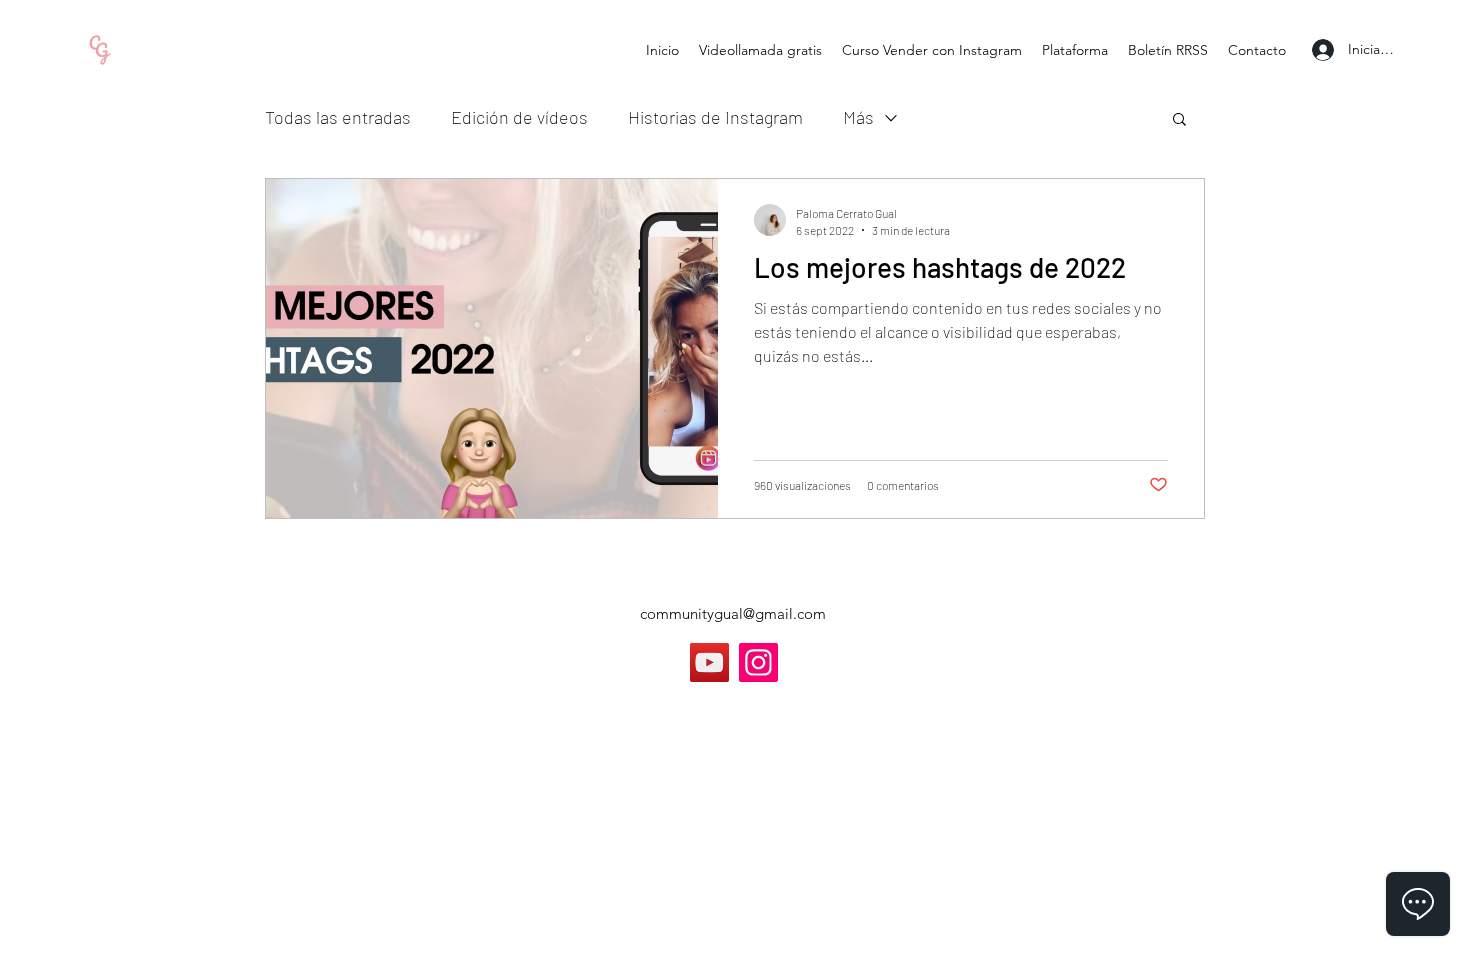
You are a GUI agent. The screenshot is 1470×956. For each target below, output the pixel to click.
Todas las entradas (338, 117)
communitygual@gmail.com (733, 613)
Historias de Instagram (715, 117)
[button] (1179, 120)
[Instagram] (758, 662)
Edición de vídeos (519, 117)
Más (858, 117)
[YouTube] (709, 662)
